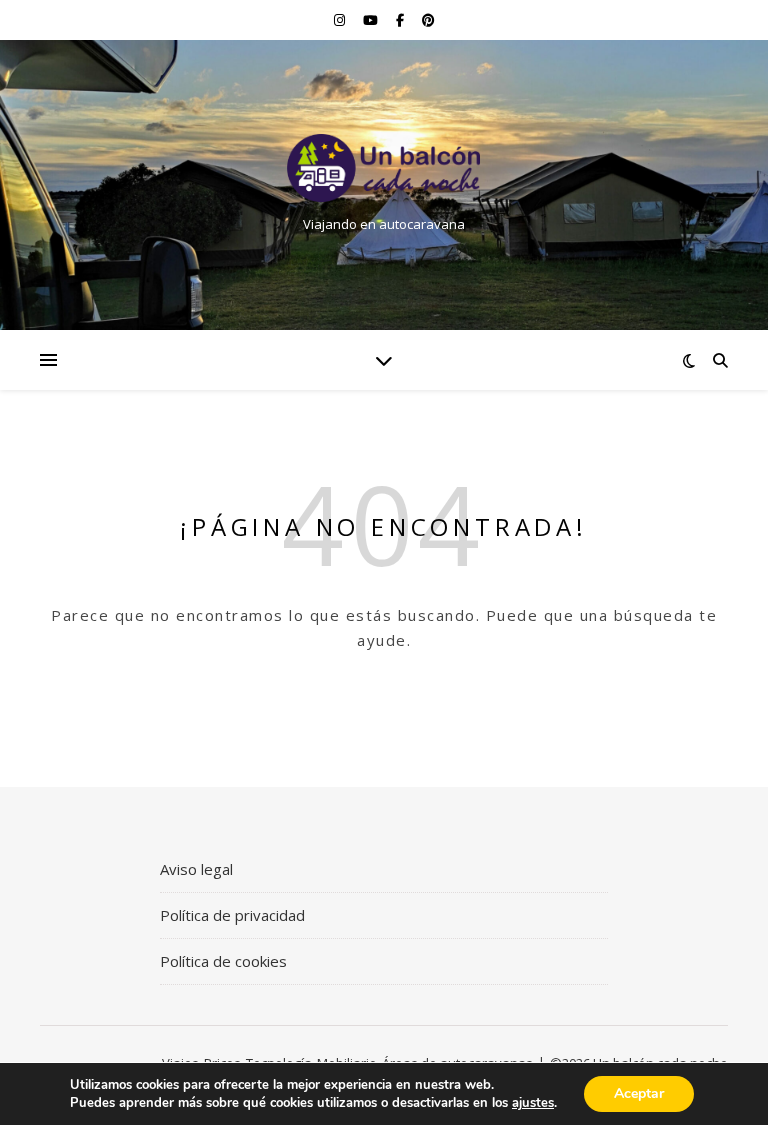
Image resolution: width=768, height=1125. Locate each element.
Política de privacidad (232, 915)
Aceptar (639, 1093)
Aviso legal (196, 869)
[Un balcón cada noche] (384, 168)
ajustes (533, 1103)
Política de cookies (223, 961)
